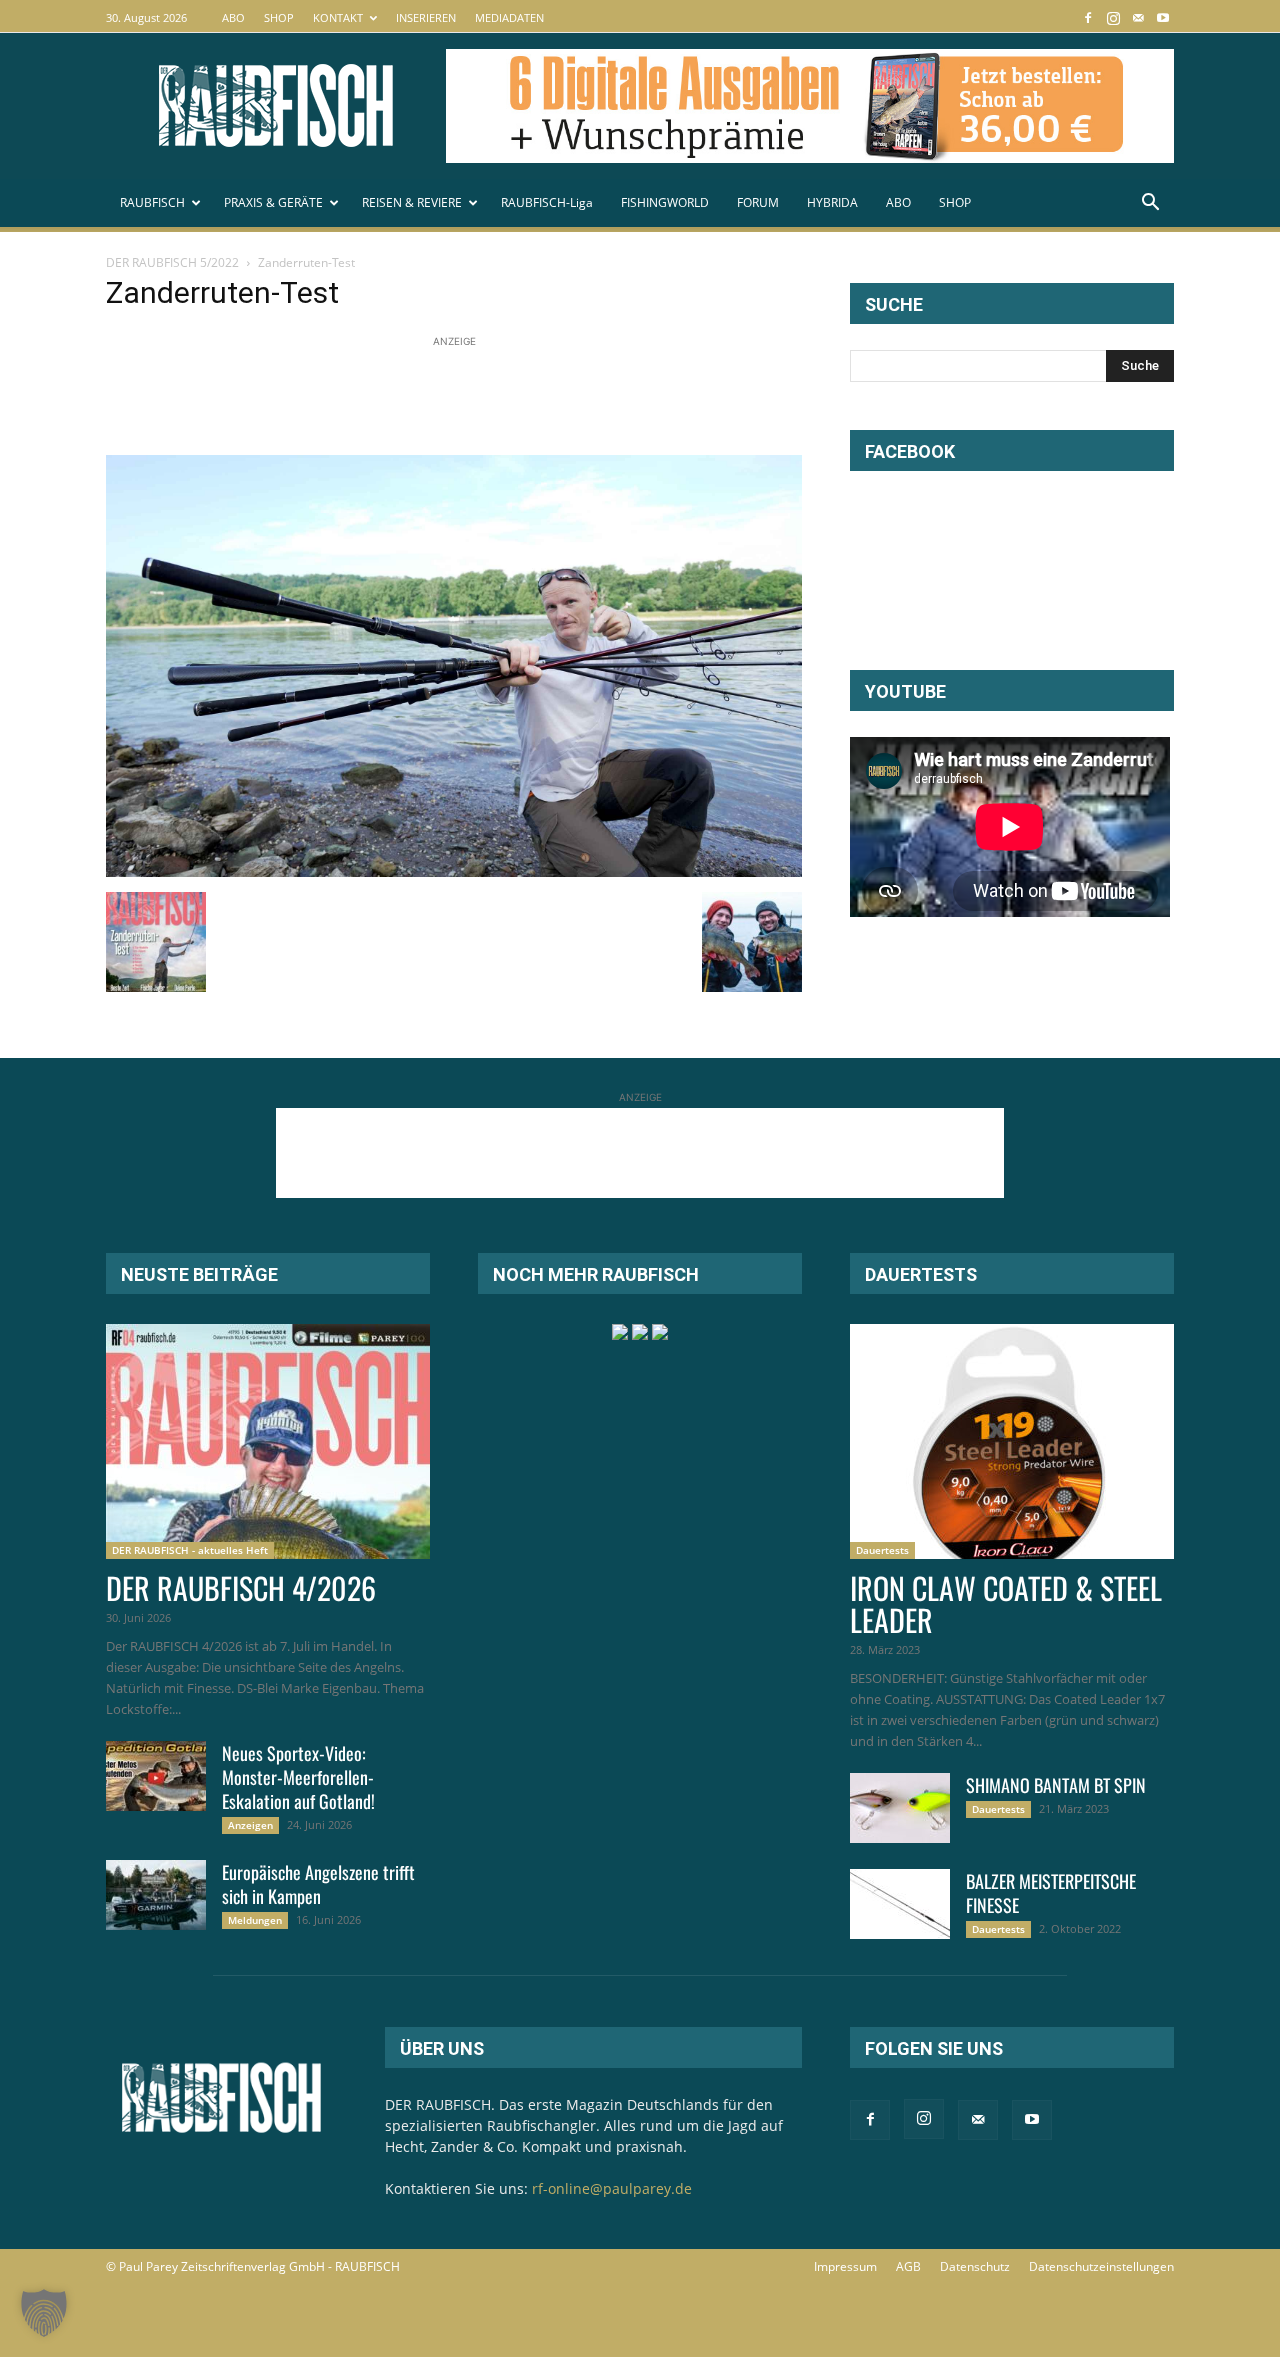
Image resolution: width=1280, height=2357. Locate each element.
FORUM (758, 202)
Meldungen (255, 1920)
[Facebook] (1088, 17)
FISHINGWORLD (665, 202)
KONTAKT (338, 17)
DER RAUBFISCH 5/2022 (172, 262)
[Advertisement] (470, 397)
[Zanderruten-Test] (454, 871)
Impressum (845, 2266)
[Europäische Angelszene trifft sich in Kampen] (156, 1895)
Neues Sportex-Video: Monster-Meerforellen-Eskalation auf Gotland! (298, 1777)
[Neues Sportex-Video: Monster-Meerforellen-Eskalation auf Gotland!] (156, 1776)
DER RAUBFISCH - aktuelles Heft (190, 1550)
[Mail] (1138, 17)
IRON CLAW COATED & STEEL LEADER (1006, 1603)
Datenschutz (975, 2266)
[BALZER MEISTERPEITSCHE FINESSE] (900, 1904)
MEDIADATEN (509, 17)
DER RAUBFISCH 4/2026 (241, 1587)
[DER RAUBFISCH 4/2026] (268, 1441)
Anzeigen (250, 1825)
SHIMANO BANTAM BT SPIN (1056, 1785)
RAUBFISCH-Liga (547, 202)
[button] (1150, 204)
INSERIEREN (426, 17)
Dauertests (882, 1550)
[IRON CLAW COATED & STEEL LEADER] (1012, 1441)
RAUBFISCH (152, 202)
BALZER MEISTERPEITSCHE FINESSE (1051, 1893)
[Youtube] (1163, 17)
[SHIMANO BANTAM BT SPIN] (900, 1808)
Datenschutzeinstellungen (1101, 2266)
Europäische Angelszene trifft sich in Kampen (318, 1884)
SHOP (279, 17)
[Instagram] (1113, 17)
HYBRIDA (832, 202)
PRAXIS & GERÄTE (273, 202)
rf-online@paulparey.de (612, 2188)
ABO (233, 17)
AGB (908, 2266)
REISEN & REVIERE (412, 202)
